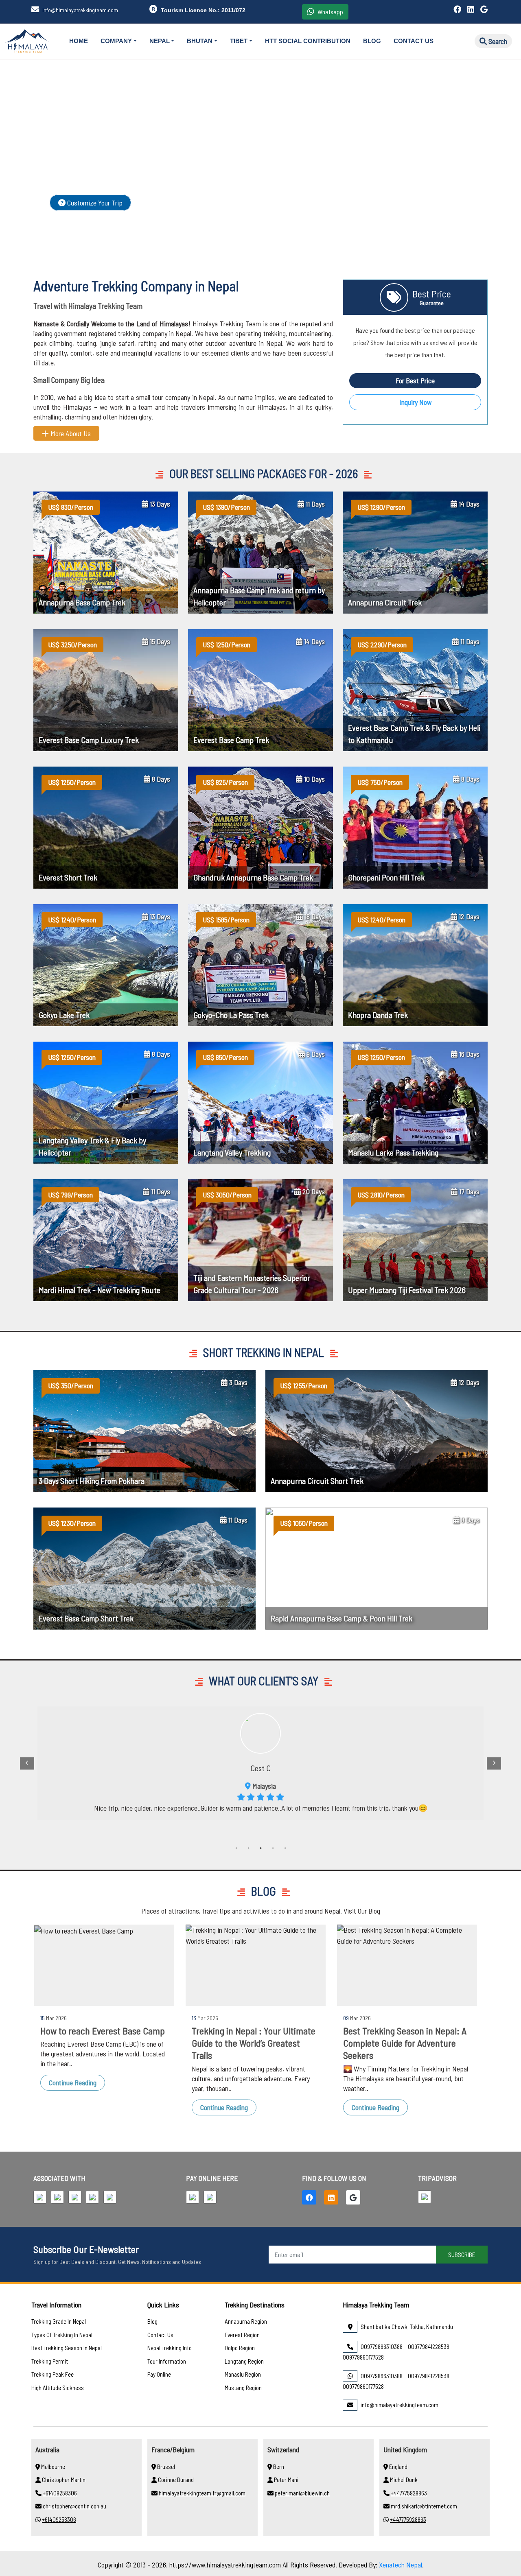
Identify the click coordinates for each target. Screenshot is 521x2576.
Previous (27, 1763)
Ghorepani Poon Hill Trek (386, 877)
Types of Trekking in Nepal (62, 2335)
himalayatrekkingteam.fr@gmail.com (202, 2493)
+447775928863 (409, 2493)
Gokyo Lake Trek (64, 1015)
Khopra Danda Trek (378, 1015)
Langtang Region (244, 2361)
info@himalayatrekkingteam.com (80, 10)
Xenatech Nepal (401, 2565)
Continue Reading (73, 2082)
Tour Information (167, 2361)
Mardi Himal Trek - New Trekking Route (100, 1290)
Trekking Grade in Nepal (59, 2321)
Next (494, 1763)
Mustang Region (243, 2388)
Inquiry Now (415, 402)
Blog (372, 41)
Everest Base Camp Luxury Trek (89, 740)
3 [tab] (260, 1849)
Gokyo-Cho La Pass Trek (231, 1015)
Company (116, 41)
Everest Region (242, 2335)
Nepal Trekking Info (170, 2348)
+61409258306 (60, 2493)
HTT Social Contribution (308, 41)
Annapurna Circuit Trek (385, 602)
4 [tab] (273, 1849)
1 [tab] (236, 1849)
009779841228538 (429, 2347)
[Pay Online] (194, 2198)
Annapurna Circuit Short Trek (317, 1481)
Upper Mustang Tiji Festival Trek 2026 (407, 1290)
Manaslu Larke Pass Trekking (393, 1152)
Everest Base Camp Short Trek (86, 1618)
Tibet (239, 41)
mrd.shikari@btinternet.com (424, 2506)
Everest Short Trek (68, 877)
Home (79, 41)
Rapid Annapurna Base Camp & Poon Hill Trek (341, 1618)
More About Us (70, 433)
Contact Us (414, 41)
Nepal (160, 41)
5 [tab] (285, 1849)
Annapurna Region (246, 2321)
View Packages (173, 203)
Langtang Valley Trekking (232, 1152)
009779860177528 (363, 2357)
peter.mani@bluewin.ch (302, 2493)
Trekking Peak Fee (53, 2374)
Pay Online (159, 2374)
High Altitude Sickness (58, 2388)
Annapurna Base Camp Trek (82, 602)
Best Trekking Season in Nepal (67, 2348)
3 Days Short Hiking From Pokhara (92, 1481)
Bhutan (200, 41)
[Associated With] (41, 2198)
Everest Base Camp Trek (231, 740)
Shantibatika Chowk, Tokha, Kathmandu (407, 2327)
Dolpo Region (240, 2348)
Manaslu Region (243, 2374)
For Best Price (415, 380)
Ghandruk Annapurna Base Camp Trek (253, 877)
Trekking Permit (50, 2361)
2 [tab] (248, 1849)
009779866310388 (382, 2347)
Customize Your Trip (94, 203)
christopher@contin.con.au (74, 2506)
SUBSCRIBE (462, 2254)
